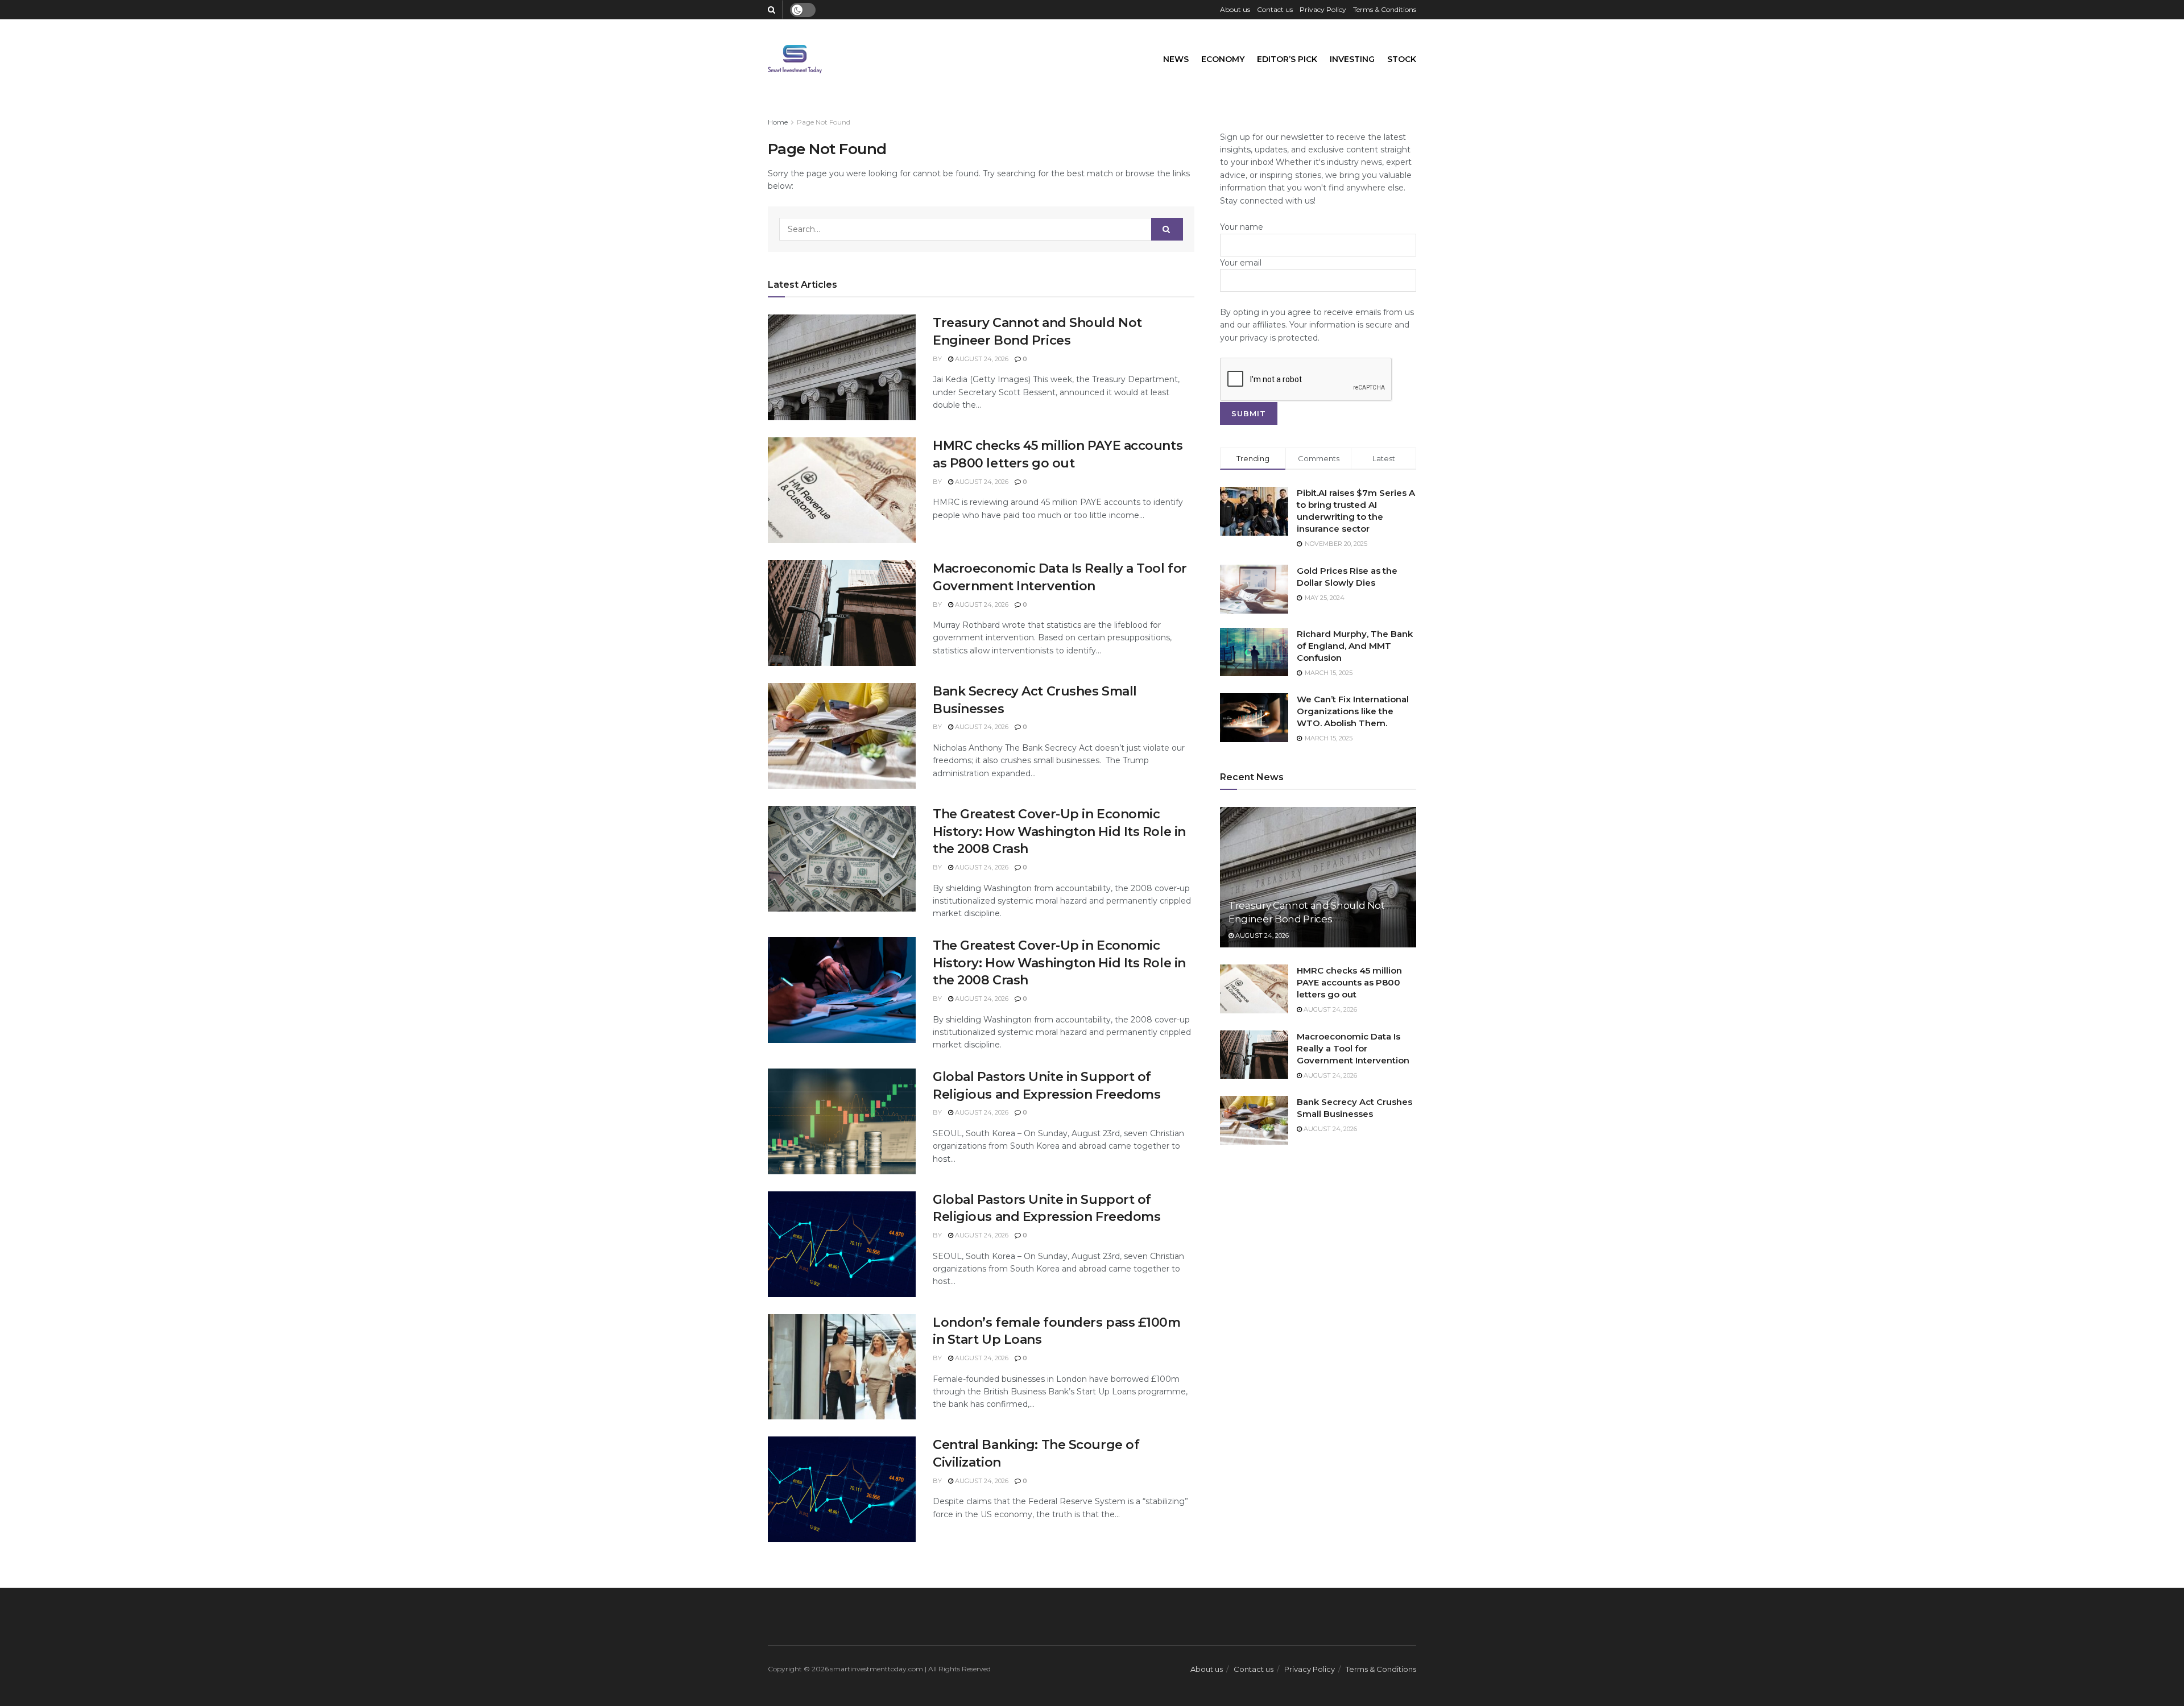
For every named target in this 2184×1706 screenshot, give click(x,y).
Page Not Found (824, 122)
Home (778, 122)
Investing (1352, 59)
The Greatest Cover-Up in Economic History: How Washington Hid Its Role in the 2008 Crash (1059, 832)
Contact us (1275, 9)
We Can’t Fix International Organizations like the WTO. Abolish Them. (1353, 711)
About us (1235, 9)
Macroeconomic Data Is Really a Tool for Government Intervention (1353, 1048)
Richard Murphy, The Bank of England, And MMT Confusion (1355, 646)
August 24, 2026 (981, 359)
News (1176, 59)
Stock (1402, 59)
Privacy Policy (1323, 9)
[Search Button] (1167, 229)
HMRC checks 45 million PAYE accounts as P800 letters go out (1349, 982)
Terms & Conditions (1385, 9)
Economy (1223, 59)
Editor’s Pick (1287, 59)
